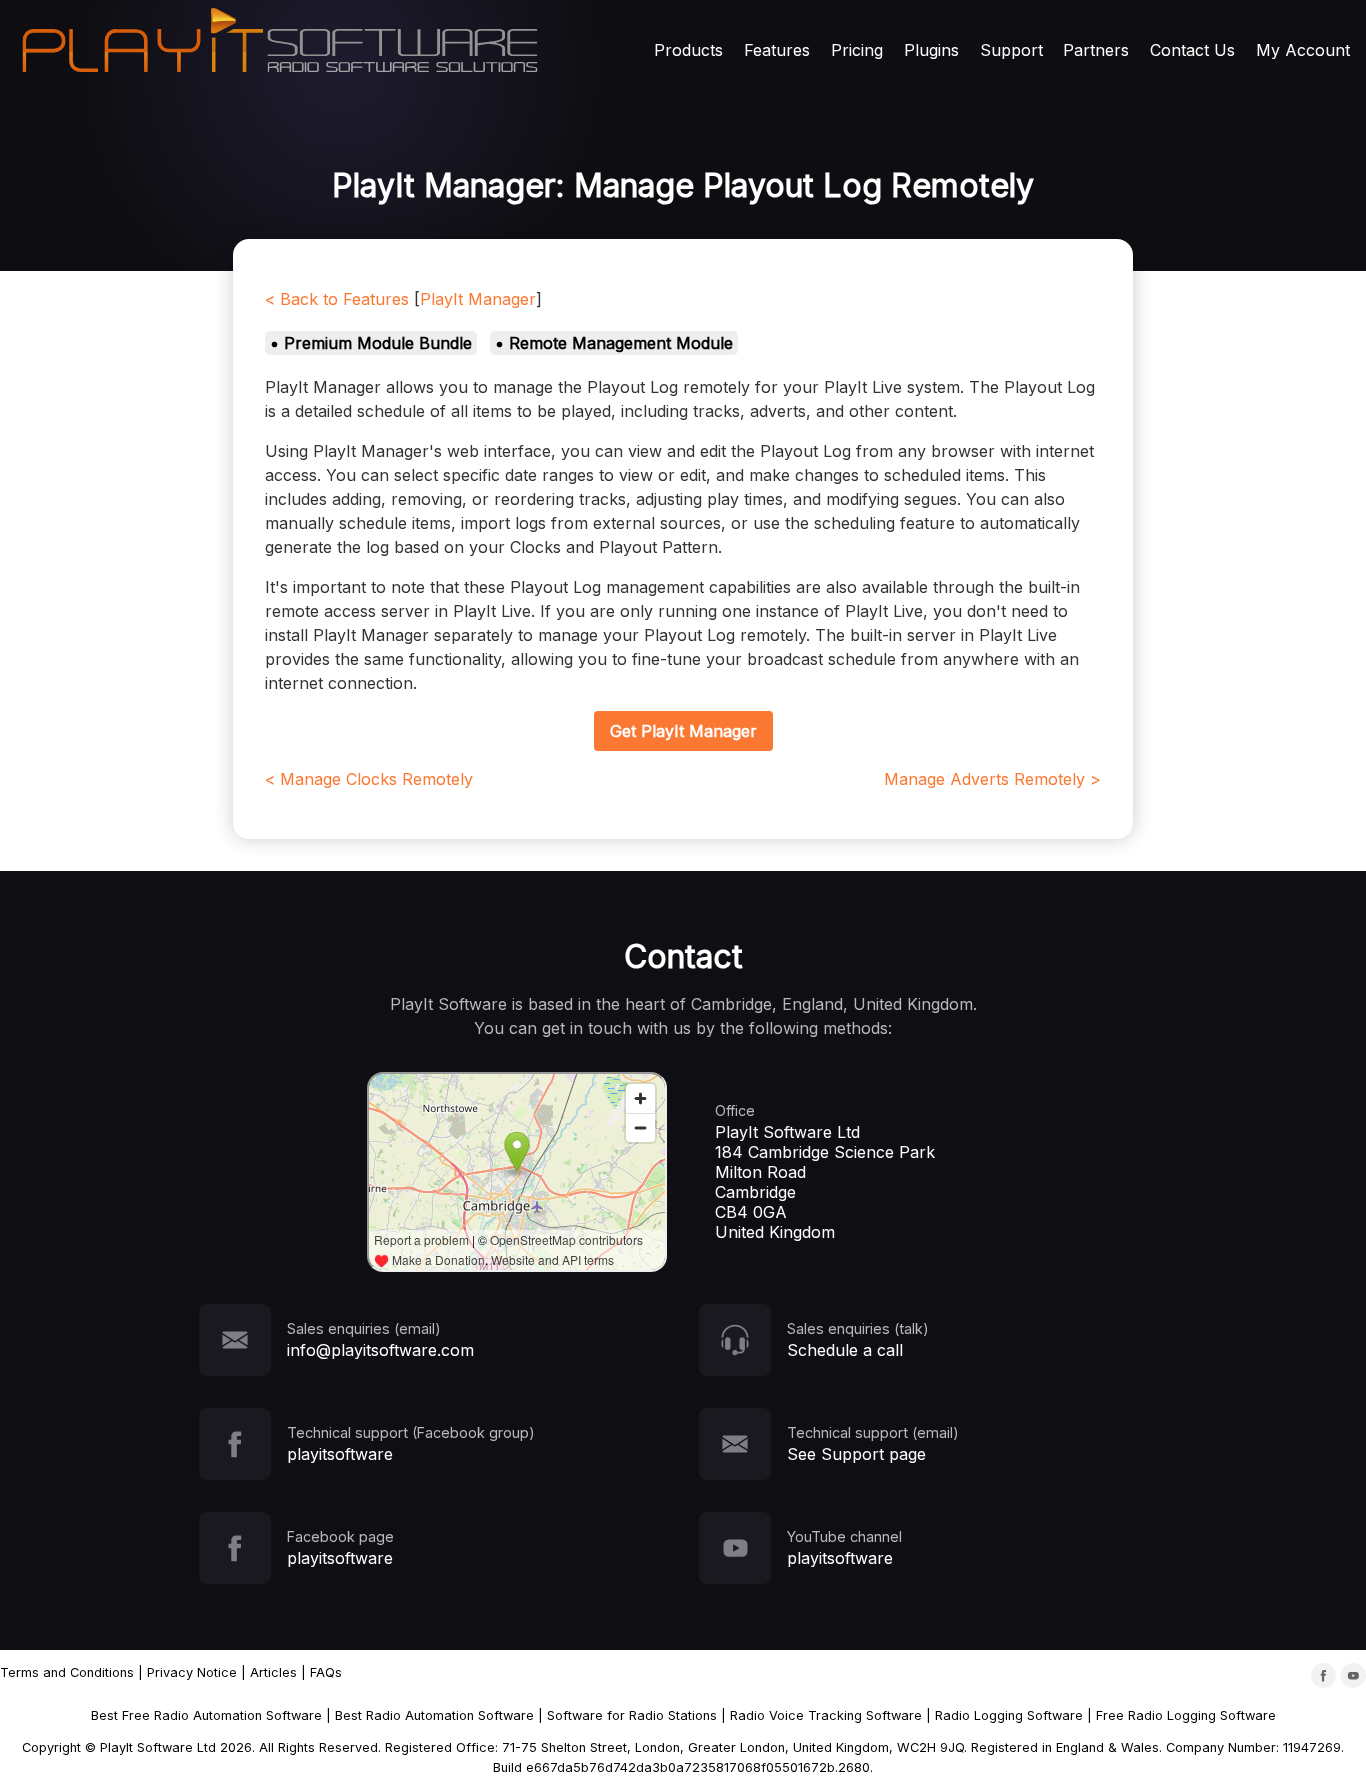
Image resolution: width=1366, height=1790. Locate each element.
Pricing (857, 50)
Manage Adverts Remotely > (992, 779)
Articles (273, 1672)
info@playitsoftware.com (380, 1350)
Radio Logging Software (1009, 1715)
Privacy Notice (192, 1672)
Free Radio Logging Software (1186, 1715)
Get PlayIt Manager (683, 731)
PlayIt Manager (478, 299)
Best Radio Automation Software (434, 1715)
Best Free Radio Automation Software (206, 1715)
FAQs (326, 1672)
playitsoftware (340, 1454)
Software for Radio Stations (632, 1715)
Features (777, 50)
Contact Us (1192, 50)
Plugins (931, 50)
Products (688, 50)
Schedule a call (845, 1350)
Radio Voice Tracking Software (826, 1715)
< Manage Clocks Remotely (369, 779)
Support (1011, 50)
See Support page (856, 1454)
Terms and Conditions (67, 1672)
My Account (1303, 50)
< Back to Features (337, 299)
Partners (1096, 50)
